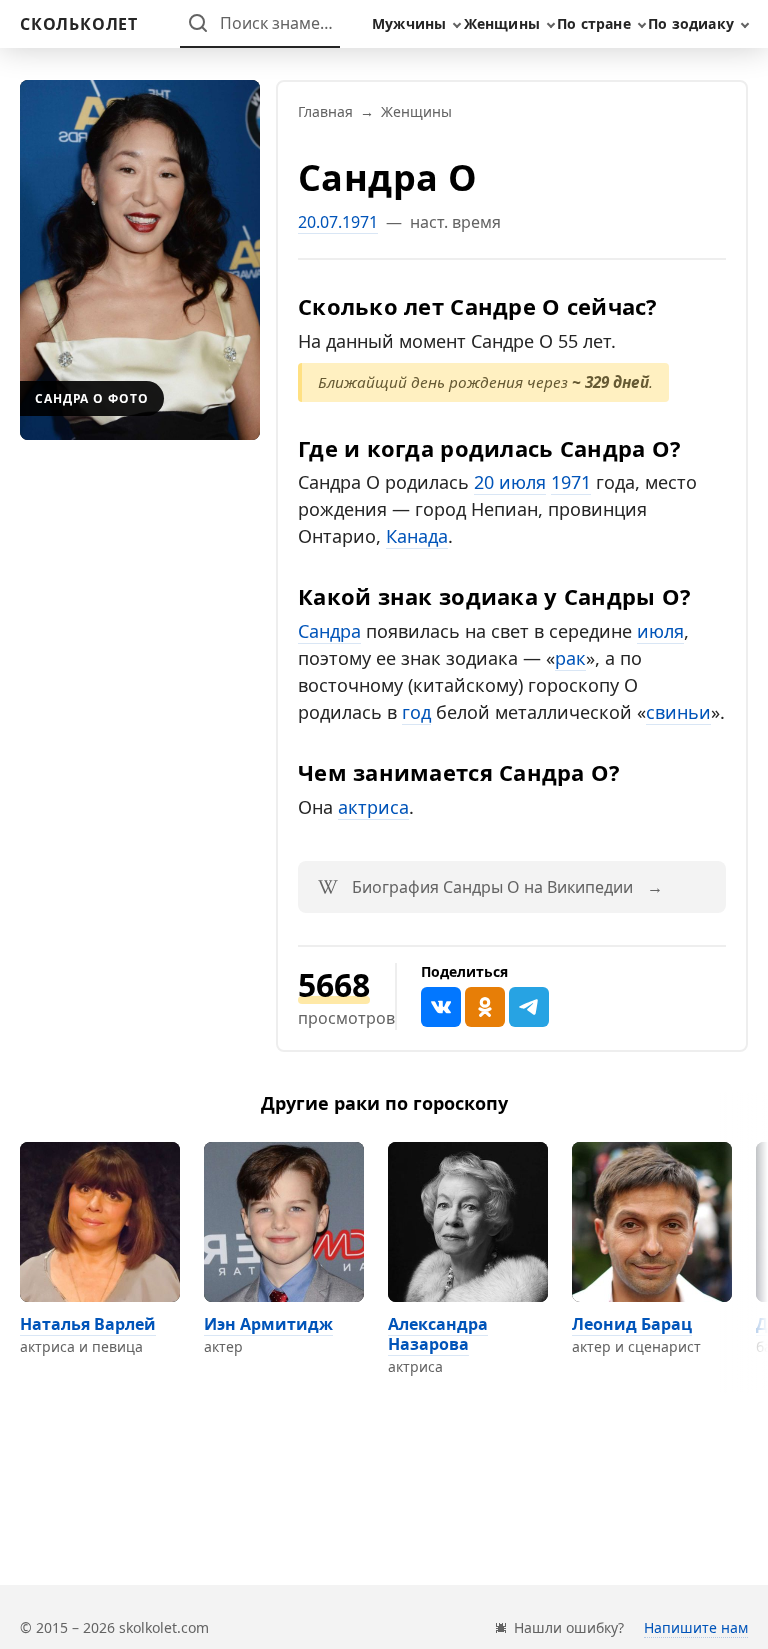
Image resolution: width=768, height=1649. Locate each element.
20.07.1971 (338, 222)
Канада (417, 536)
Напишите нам (696, 1627)
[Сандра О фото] (140, 260)
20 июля (510, 482)
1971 (571, 482)
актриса (373, 807)
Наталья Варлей (88, 1324)
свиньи (678, 712)
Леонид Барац (632, 1324)
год (416, 712)
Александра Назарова (438, 1334)
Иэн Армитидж (268, 1324)
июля (660, 631)
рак (570, 658)
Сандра (329, 631)
